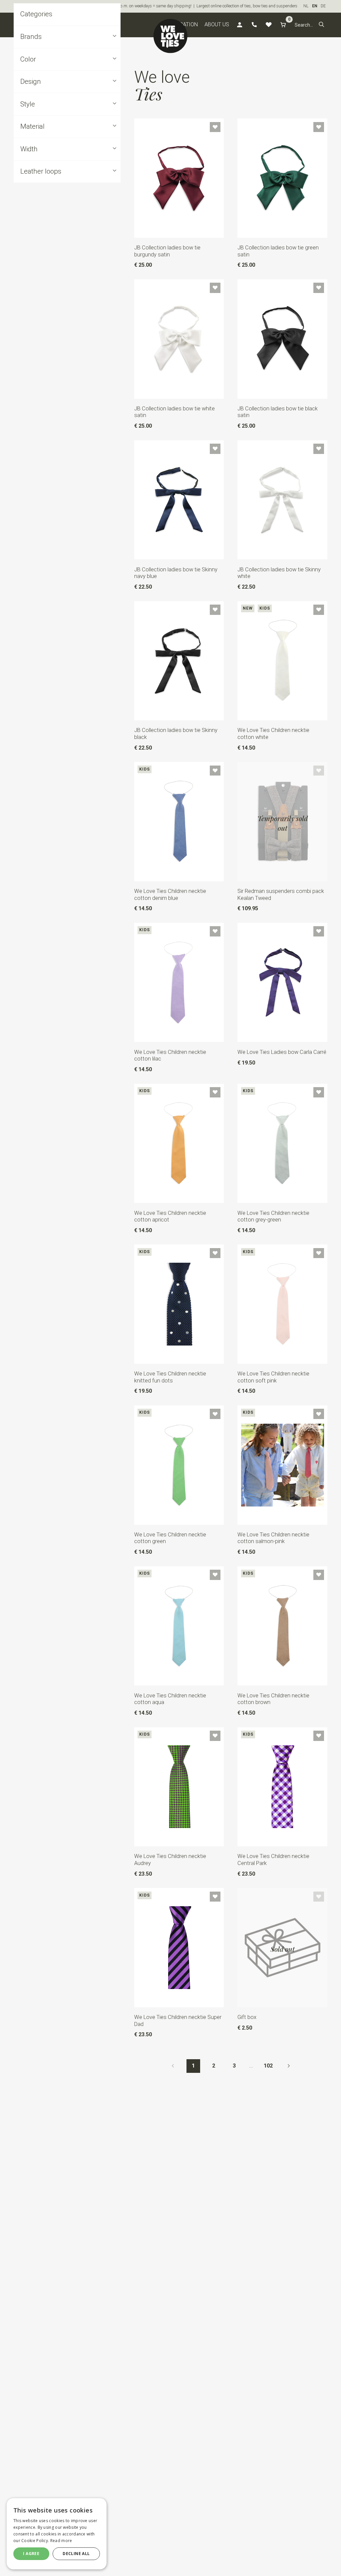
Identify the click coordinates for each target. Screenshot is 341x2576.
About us (217, 24)
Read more (61, 2541)
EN (315, 6)
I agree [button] (31, 2554)
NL (306, 6)
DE (323, 6)
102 (268, 2066)
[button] (322, 25)
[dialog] (57, 2534)
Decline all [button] (76, 2554)
